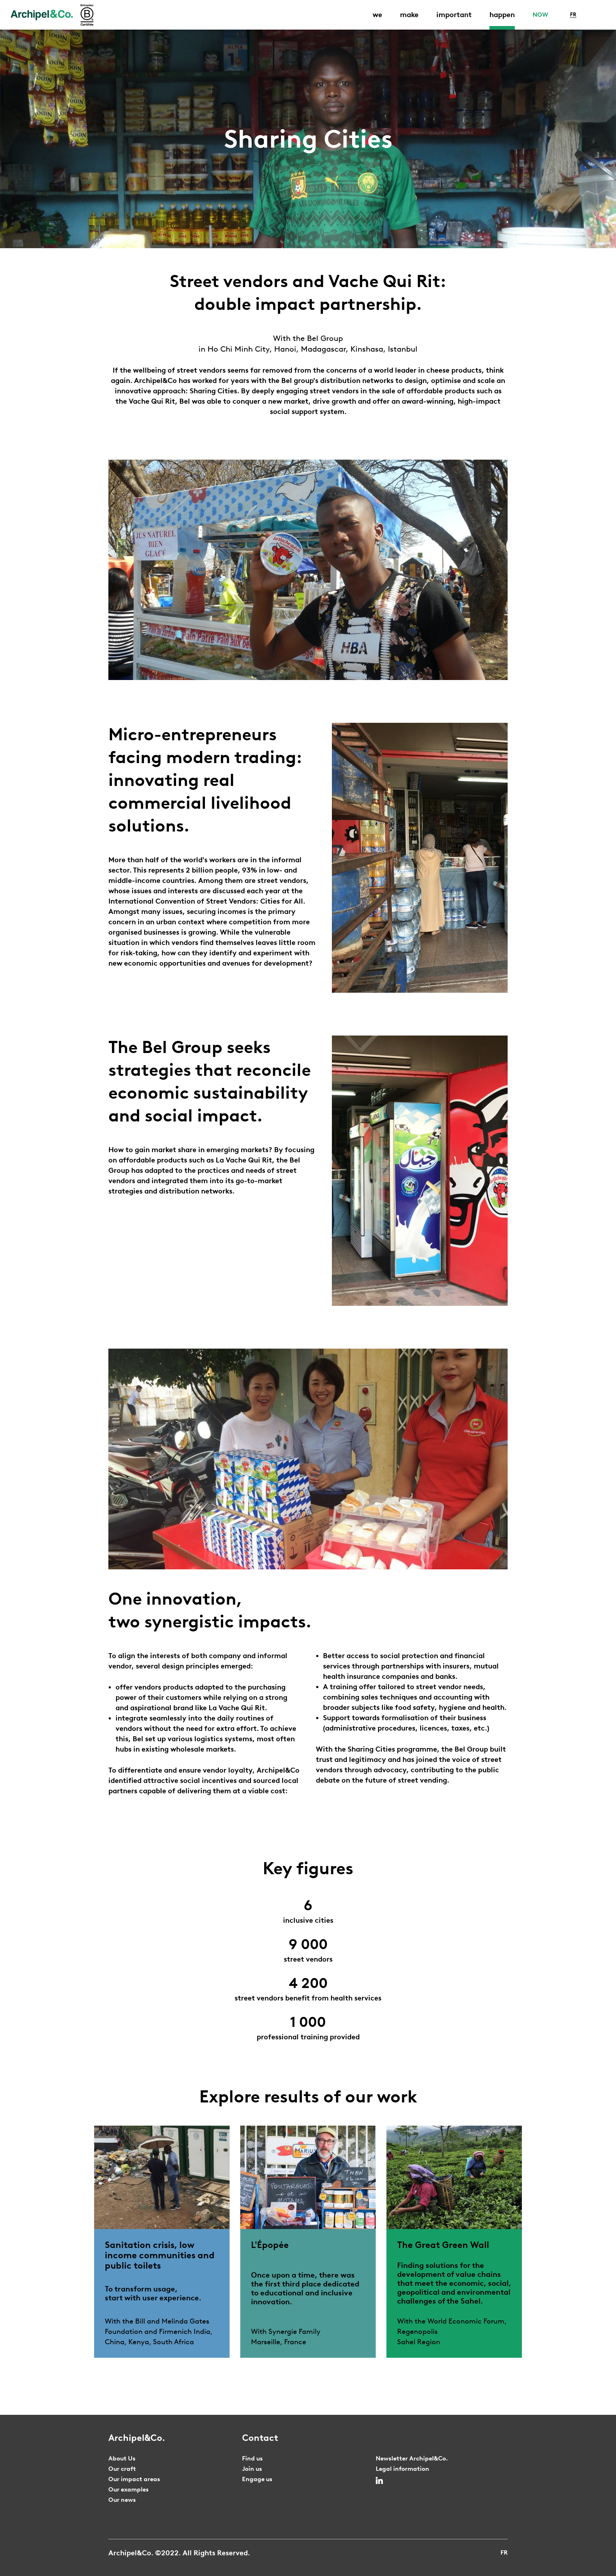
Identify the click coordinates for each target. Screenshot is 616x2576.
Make (409, 15)
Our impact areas (134, 2479)
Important (454, 15)
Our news (122, 2500)
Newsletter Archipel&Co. (412, 2458)
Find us (252, 2458)
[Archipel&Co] (42, 15)
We (377, 15)
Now (540, 15)
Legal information (402, 2469)
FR (573, 15)
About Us (122, 2458)
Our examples (129, 2489)
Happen (502, 15)
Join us (252, 2469)
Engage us (257, 2479)
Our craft (122, 2469)
